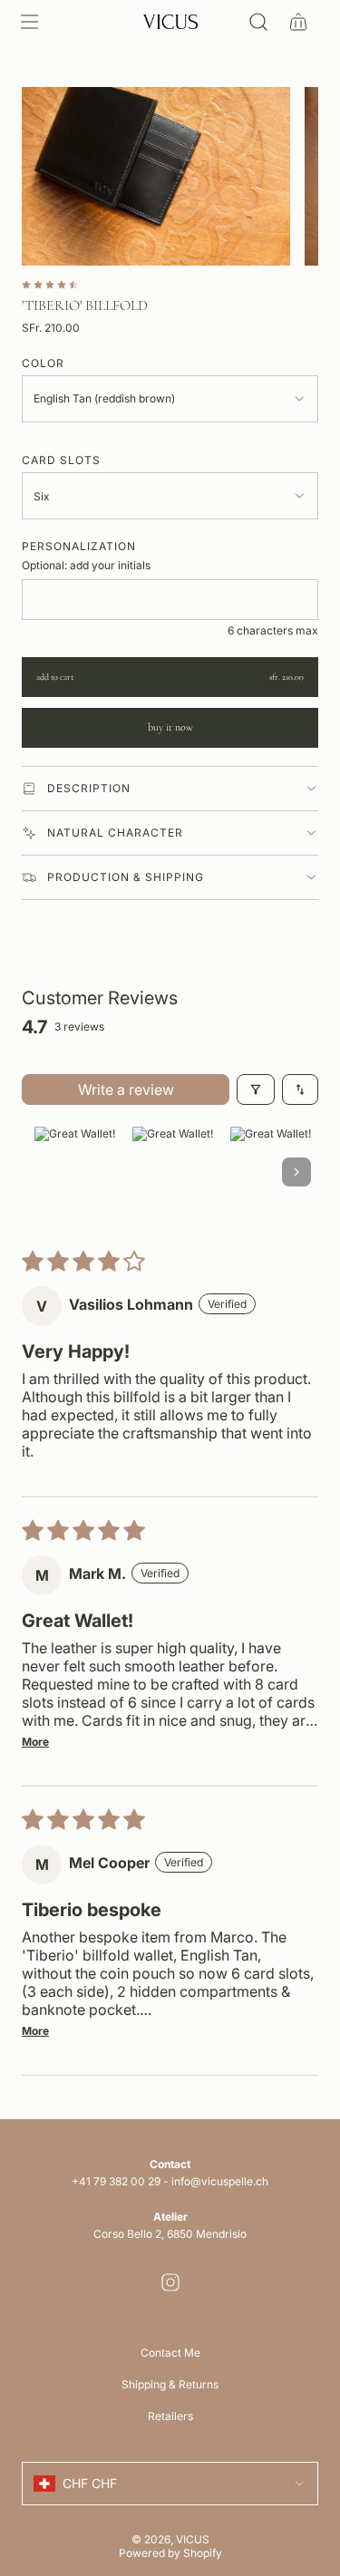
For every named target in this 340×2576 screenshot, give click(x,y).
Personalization (79, 546)
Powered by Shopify (170, 2553)
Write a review (126, 1089)
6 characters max (273, 630)
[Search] (258, 22)
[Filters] (256, 1089)
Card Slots (61, 460)
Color (43, 363)
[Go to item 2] (172, 1172)
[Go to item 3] (270, 1172)
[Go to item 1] (74, 1172)
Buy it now (170, 727)
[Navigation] (29, 22)
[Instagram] (170, 2282)
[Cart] (298, 22)
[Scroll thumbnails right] (296, 1172)
